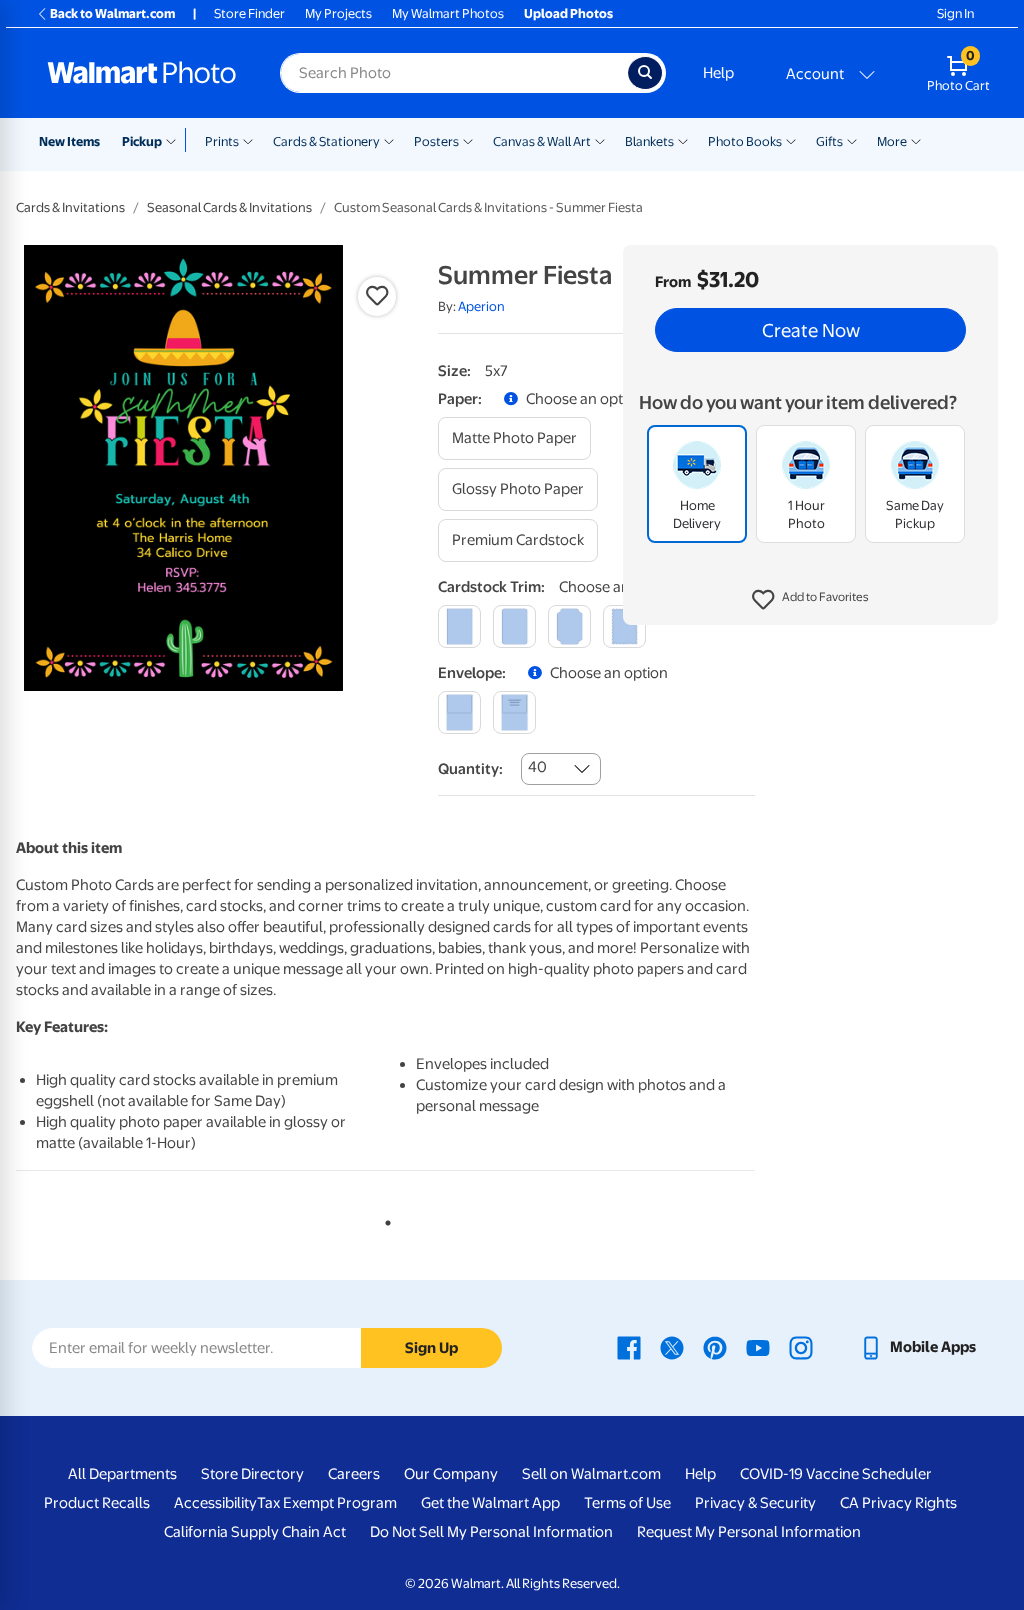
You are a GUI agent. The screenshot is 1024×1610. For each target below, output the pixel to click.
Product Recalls (97, 1503)
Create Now (811, 330)
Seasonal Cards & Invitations (229, 207)
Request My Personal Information (749, 1532)
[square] (459, 626)
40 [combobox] (537, 767)
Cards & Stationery (326, 141)
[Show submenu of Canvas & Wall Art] (600, 140)
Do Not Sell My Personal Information (491, 1532)
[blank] (459, 712)
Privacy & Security (755, 1503)
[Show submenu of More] (916, 140)
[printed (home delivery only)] (514, 712)
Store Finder (249, 13)
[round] (514, 626)
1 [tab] (384, 1219)
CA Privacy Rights (898, 1503)
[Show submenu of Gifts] (852, 140)
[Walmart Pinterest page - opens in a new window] (715, 1347)
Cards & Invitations (70, 207)
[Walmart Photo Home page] (142, 73)
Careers (354, 1474)
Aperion (481, 306)
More (892, 141)
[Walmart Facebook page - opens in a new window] (629, 1347)
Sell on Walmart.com (591, 1474)
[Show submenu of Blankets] (683, 140)
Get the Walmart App (490, 1503)
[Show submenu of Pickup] (175, 140)
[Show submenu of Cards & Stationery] (389, 140)
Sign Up (431, 1348)
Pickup (142, 141)
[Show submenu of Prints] (248, 140)
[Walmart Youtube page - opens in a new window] (758, 1347)
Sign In (955, 13)
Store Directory (252, 1474)
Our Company (451, 1474)
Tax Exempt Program (327, 1503)
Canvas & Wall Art (542, 141)
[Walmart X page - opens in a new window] (672, 1347)
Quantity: (470, 769)
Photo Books (745, 141)
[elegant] (569, 626)
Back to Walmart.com (112, 13)
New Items (69, 141)
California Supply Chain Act (255, 1532)
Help (718, 73)
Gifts (829, 141)
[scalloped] (624, 626)
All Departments (122, 1474)
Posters (436, 141)
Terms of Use (627, 1503)
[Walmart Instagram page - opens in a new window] (801, 1347)
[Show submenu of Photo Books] (791, 140)
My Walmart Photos (448, 13)
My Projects (338, 13)
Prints (222, 141)
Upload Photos (568, 13)
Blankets (649, 141)
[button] (810, 600)
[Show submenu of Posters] (468, 140)
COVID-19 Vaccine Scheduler (836, 1474)
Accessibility (215, 1503)
